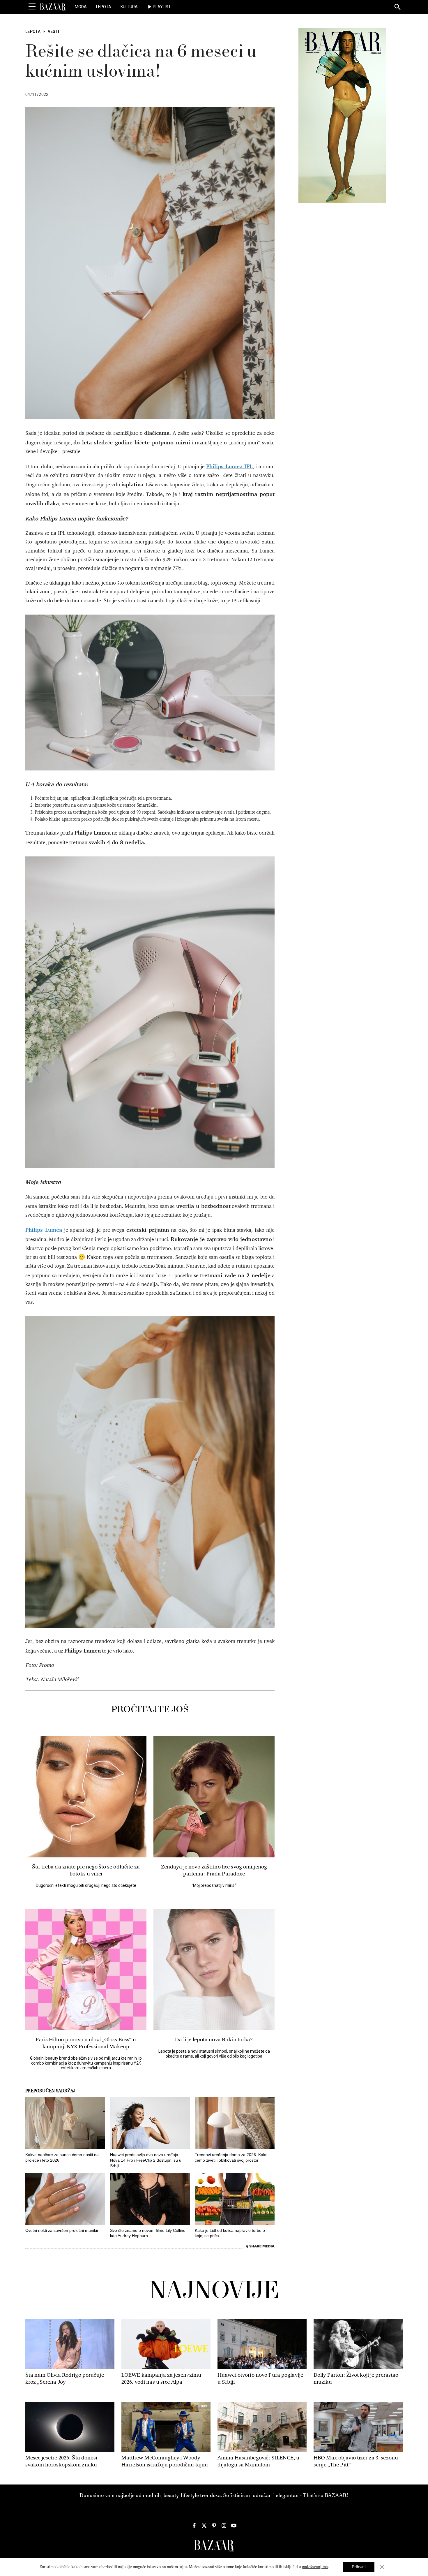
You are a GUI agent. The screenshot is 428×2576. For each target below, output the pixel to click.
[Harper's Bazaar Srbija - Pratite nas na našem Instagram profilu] (224, 2526)
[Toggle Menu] (32, 7)
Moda (81, 7)
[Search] (398, 7)
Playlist (162, 7)
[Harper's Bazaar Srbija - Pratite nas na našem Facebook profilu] (194, 2526)
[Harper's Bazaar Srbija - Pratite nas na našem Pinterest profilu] (214, 2526)
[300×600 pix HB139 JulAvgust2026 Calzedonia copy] (342, 115)
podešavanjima (315, 2567)
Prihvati (359, 2567)
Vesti (54, 31)
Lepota (104, 7)
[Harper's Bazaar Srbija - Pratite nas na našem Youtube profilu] (234, 2526)
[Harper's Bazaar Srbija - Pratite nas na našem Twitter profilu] (204, 2526)
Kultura (129, 7)
